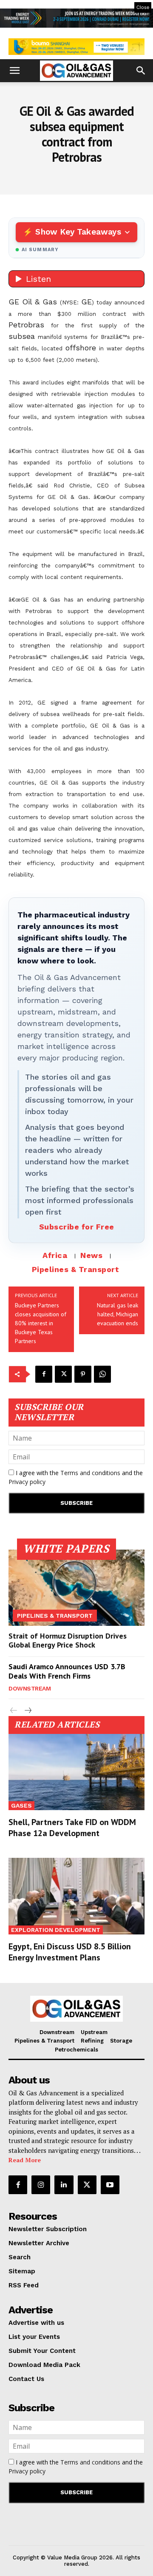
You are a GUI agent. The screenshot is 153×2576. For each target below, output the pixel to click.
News (91, 1255)
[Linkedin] (64, 2185)
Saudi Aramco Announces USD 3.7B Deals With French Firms (67, 1671)
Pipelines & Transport (76, 1269)
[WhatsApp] (102, 1374)
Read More (25, 2160)
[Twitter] (63, 1374)
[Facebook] (44, 1374)
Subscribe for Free (77, 1227)
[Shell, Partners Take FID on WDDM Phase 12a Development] (76, 1772)
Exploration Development (56, 1930)
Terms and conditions (90, 1473)
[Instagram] (41, 2185)
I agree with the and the (76, 1477)
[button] (14, 71)
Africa (55, 1255)
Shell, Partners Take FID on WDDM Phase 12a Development (72, 1828)
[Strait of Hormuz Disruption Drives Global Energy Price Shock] (76, 1588)
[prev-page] (14, 1711)
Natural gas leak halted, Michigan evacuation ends (118, 1314)
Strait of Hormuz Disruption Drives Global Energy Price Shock (68, 1640)
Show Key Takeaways (78, 232)
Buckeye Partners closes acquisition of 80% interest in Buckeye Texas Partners (41, 1323)
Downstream (30, 1688)
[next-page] (27, 1711)
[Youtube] (110, 2185)
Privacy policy (27, 1482)
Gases (21, 1805)
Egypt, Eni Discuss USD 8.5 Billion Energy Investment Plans (70, 1952)
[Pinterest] (83, 1374)
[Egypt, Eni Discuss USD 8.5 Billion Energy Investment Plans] (76, 1896)
